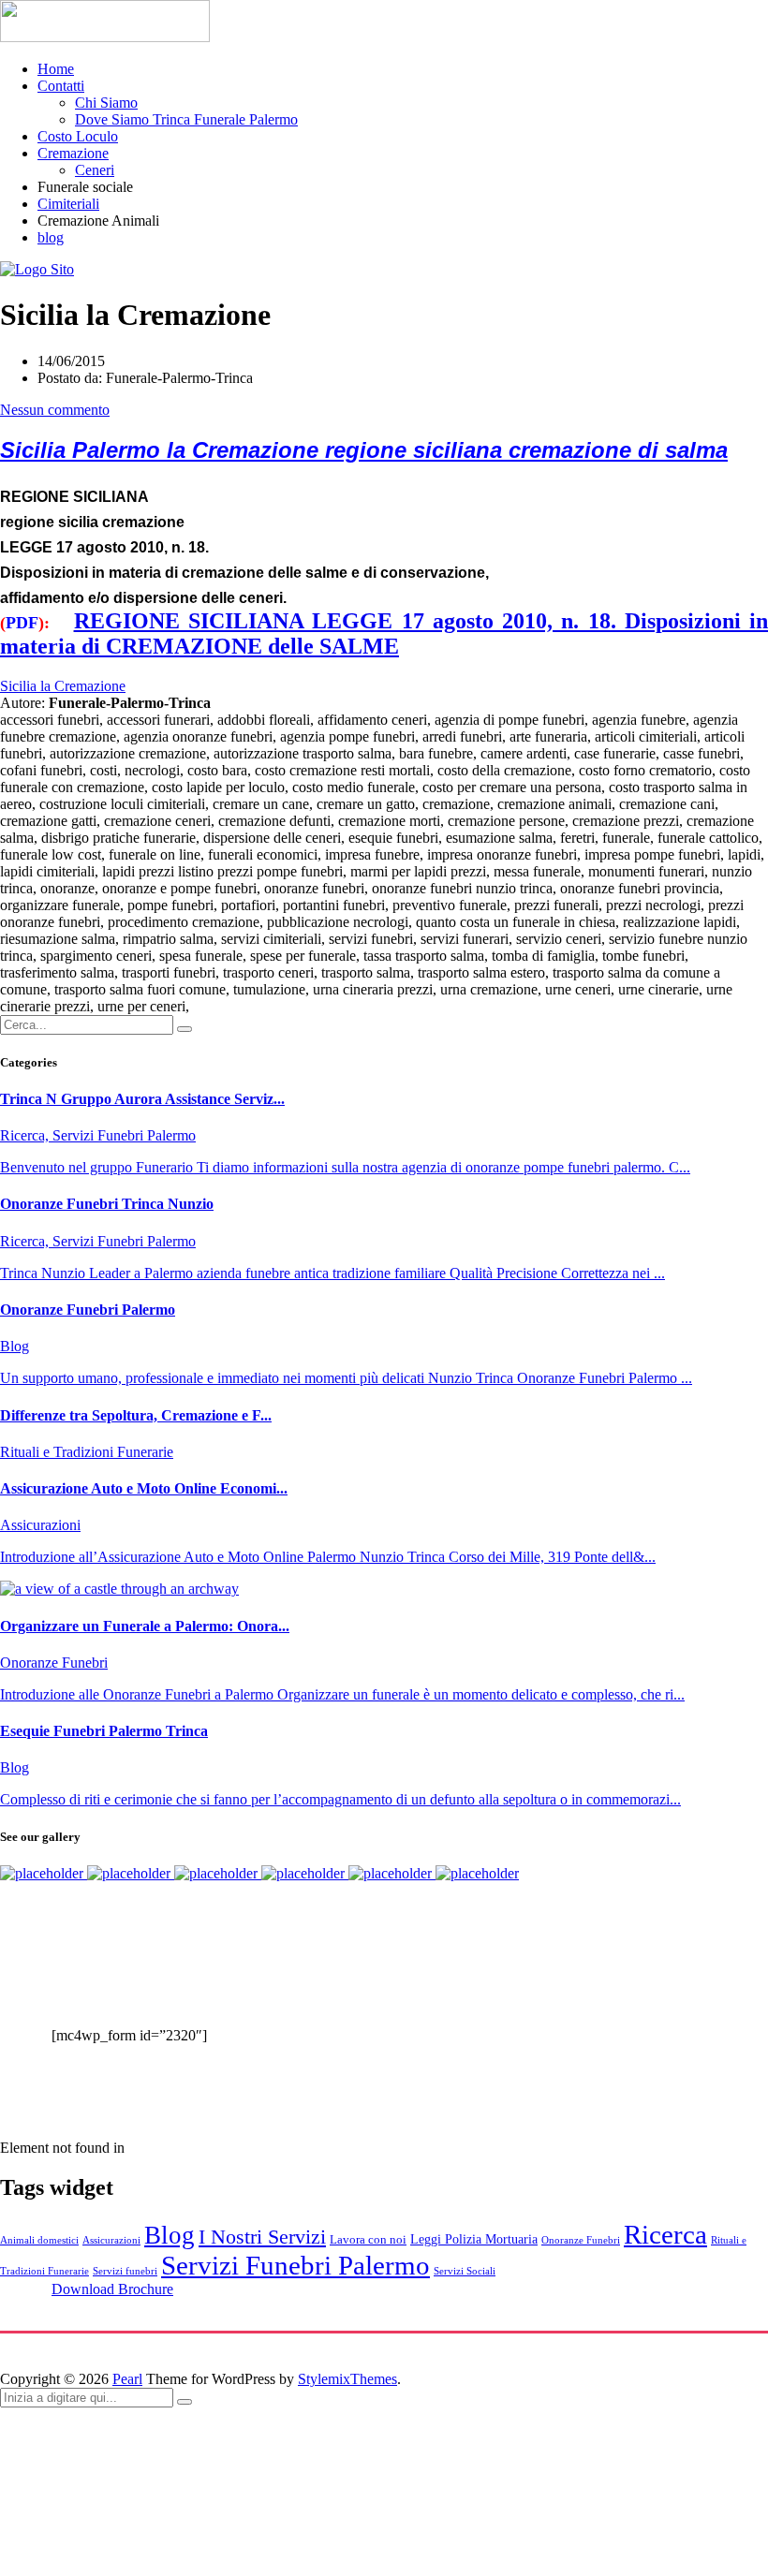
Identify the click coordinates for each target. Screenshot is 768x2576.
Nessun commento (55, 410)
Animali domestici (39, 2240)
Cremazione (73, 153)
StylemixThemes (347, 2379)
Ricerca (665, 2234)
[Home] (37, 269)
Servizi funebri (125, 2271)
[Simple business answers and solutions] (305, 1873)
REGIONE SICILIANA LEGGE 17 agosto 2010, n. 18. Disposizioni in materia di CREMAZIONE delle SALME (384, 633)
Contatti (61, 86)
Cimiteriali (68, 204)
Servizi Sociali (465, 2271)
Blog (170, 2235)
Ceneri (95, 170)
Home (56, 69)
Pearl (127, 2379)
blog (51, 237)
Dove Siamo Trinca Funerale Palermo (186, 119)
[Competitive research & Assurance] (392, 1873)
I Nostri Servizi (262, 2237)
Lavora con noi (368, 2240)
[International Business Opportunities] (131, 1873)
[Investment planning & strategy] (44, 1873)
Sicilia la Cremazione (63, 686)
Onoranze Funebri (581, 2240)
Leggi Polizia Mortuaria (474, 2239)
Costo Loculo (78, 136)
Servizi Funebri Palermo (295, 2265)
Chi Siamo (106, 103)
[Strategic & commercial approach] (218, 1873)
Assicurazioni (111, 2240)
